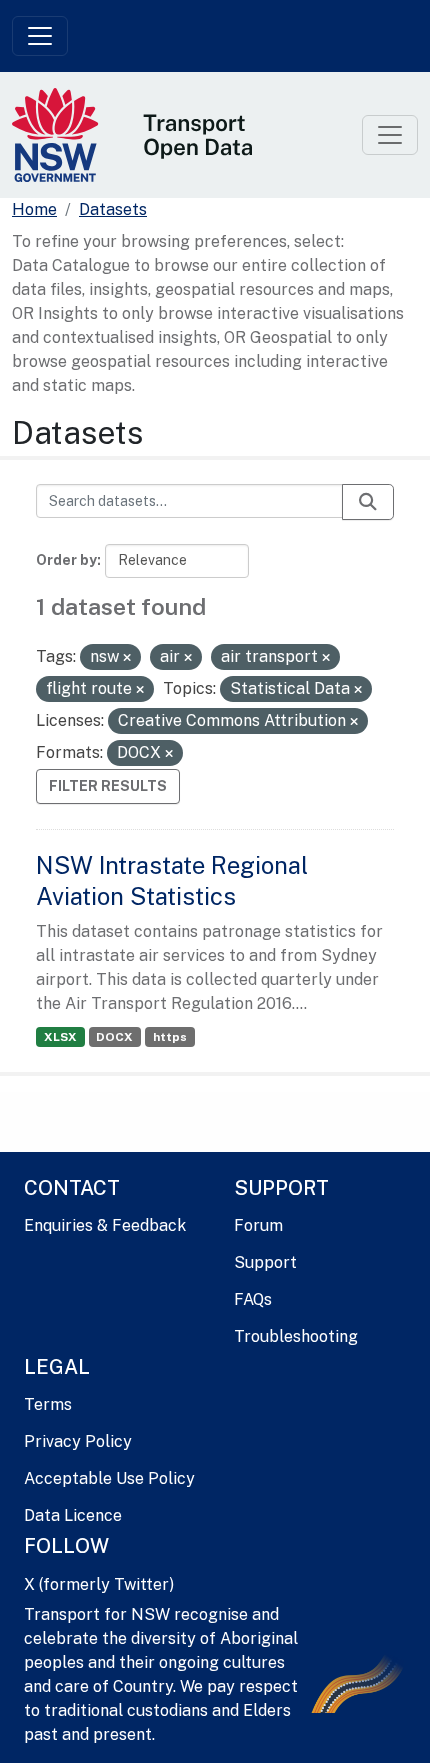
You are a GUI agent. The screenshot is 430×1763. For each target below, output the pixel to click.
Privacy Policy (78, 1441)
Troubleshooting (296, 1336)
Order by (66, 560)
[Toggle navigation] (40, 36)
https (170, 1037)
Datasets (113, 209)
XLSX (60, 1037)
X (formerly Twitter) (99, 1584)
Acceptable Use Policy (109, 1478)
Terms (48, 1404)
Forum (258, 1225)
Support (265, 1262)
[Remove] (127, 658)
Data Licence (73, 1515)
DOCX (114, 1037)
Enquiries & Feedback (105, 1225)
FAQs (253, 1299)
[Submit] (368, 502)
